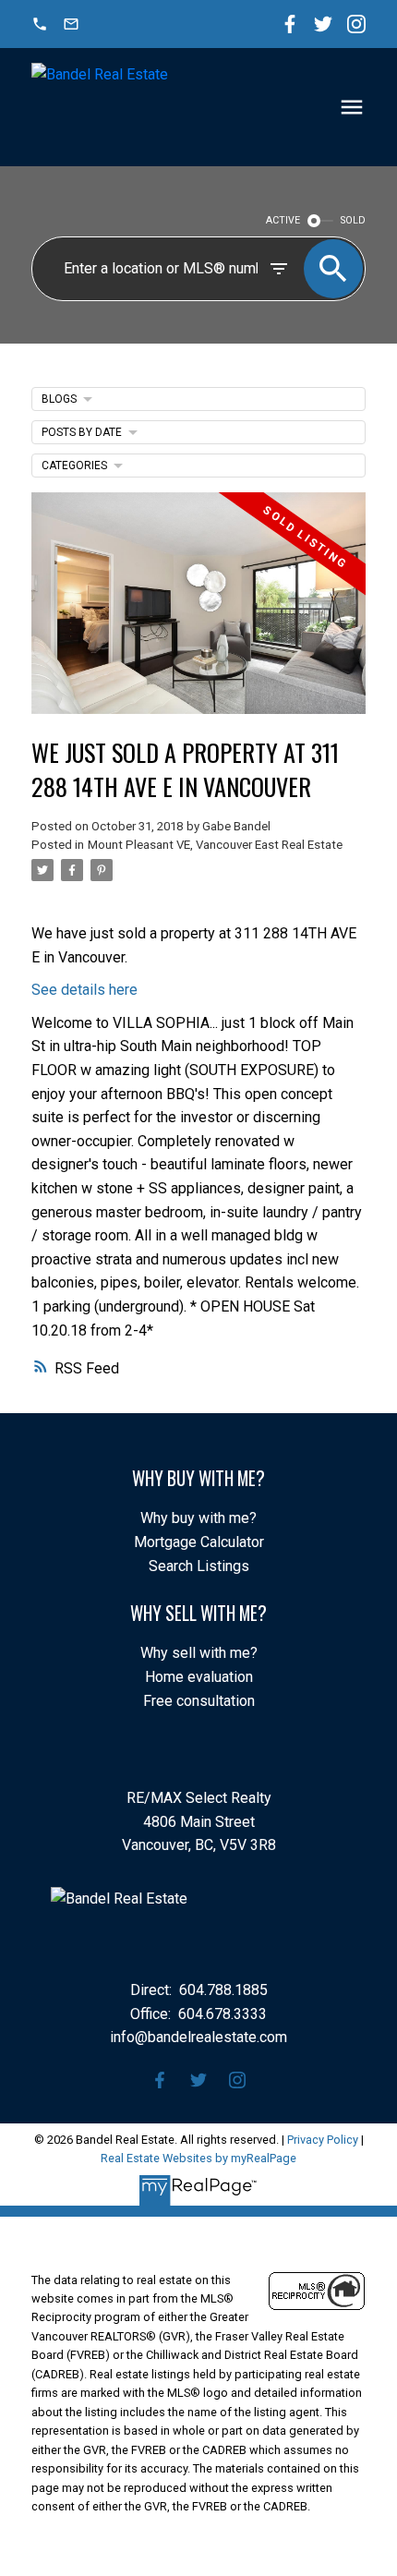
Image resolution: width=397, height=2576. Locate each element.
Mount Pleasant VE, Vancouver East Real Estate (215, 845)
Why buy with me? (198, 1518)
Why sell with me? (199, 1653)
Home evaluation (199, 1677)
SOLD (353, 220)
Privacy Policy (323, 2140)
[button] (40, 24)
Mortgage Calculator (199, 1542)
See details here (84, 990)
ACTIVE (283, 220)
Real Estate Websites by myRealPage (198, 2158)
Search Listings (199, 1566)
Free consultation (199, 1701)
